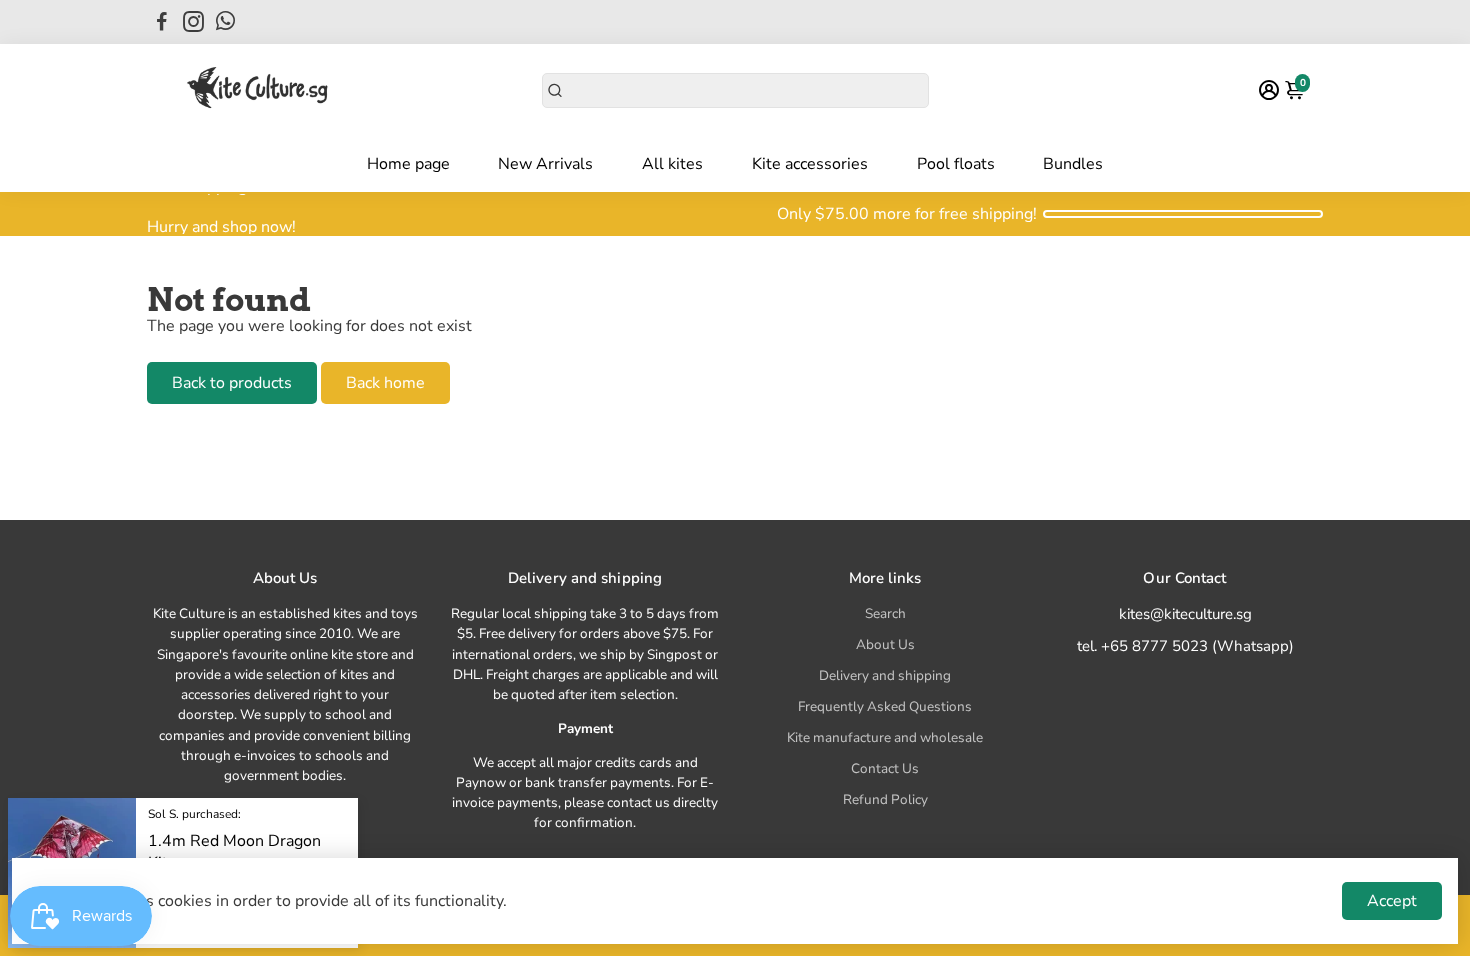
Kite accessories (810, 164)
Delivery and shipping (885, 675)
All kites (672, 164)
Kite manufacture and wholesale (885, 737)
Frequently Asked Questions (885, 706)
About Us (885, 644)
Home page (408, 164)
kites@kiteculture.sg (1185, 614)
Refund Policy (885, 799)
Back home (385, 383)
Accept (1392, 901)
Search (885, 613)
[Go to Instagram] (193, 22)
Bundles (1073, 164)
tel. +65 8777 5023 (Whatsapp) (1185, 646)
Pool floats (956, 164)
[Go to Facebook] (162, 22)
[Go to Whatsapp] (225, 22)
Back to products (232, 383)
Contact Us (885, 768)
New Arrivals (545, 164)
